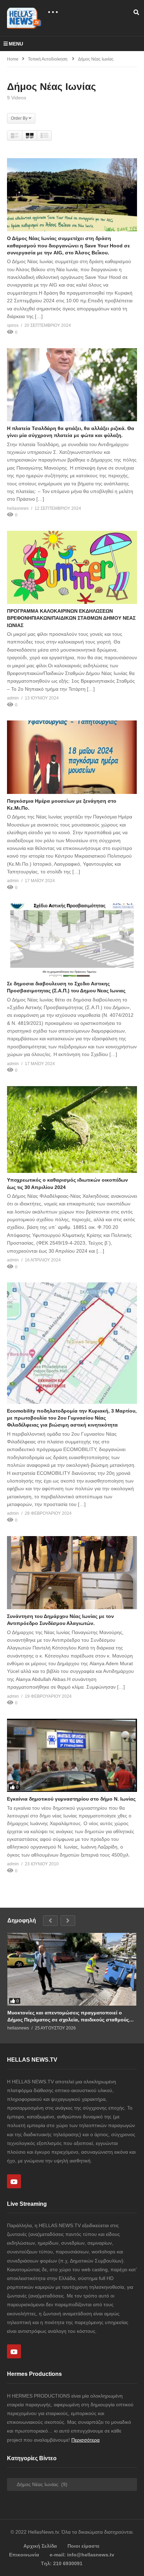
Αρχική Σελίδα (40, 2546)
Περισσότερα (85, 2440)
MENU (16, 44)
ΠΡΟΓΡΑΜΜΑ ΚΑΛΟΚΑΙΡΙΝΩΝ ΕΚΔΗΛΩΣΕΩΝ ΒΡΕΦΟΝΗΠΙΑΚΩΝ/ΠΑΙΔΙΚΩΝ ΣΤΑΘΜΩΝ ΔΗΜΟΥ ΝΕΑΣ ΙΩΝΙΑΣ (71, 618)
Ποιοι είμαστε (84, 2546)
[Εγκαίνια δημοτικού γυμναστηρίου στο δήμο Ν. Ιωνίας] (72, 1755)
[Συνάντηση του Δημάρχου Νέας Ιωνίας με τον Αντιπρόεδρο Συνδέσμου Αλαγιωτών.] (72, 1573)
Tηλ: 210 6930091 (62, 2563)
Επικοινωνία (24, 2555)
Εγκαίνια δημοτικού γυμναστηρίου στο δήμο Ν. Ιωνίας (71, 1799)
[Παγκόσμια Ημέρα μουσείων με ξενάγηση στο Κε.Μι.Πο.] (72, 757)
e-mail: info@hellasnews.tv (82, 2555)
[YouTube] (14, 2181)
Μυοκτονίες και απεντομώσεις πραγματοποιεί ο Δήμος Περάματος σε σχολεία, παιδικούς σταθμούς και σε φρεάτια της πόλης (68, 2016)
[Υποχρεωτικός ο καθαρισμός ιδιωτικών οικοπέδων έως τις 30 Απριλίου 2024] (72, 1129)
